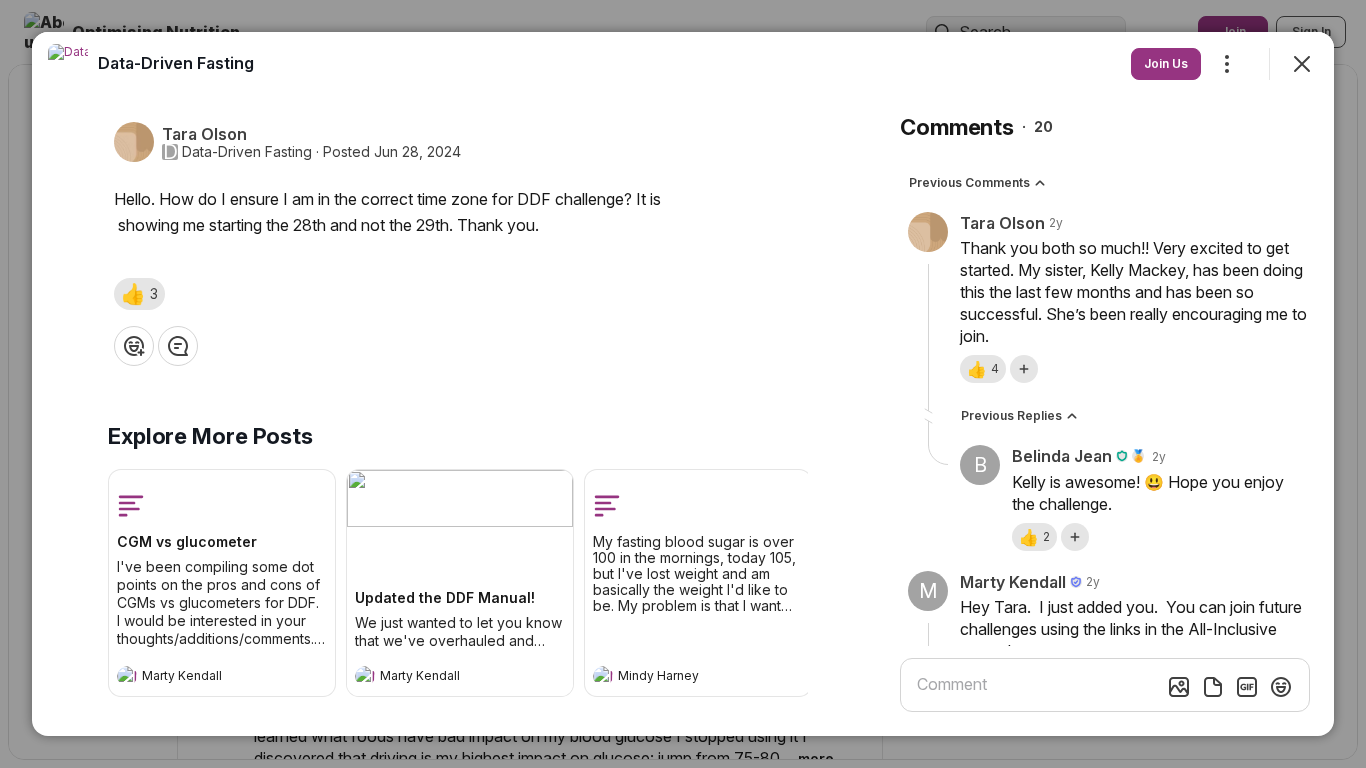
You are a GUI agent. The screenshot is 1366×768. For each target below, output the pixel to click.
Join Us (1166, 63)
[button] (139, 294)
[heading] (202, 678)
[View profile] (127, 676)
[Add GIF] (1247, 687)
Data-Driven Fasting (247, 152)
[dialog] (683, 384)
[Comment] (178, 346)
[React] (134, 346)
